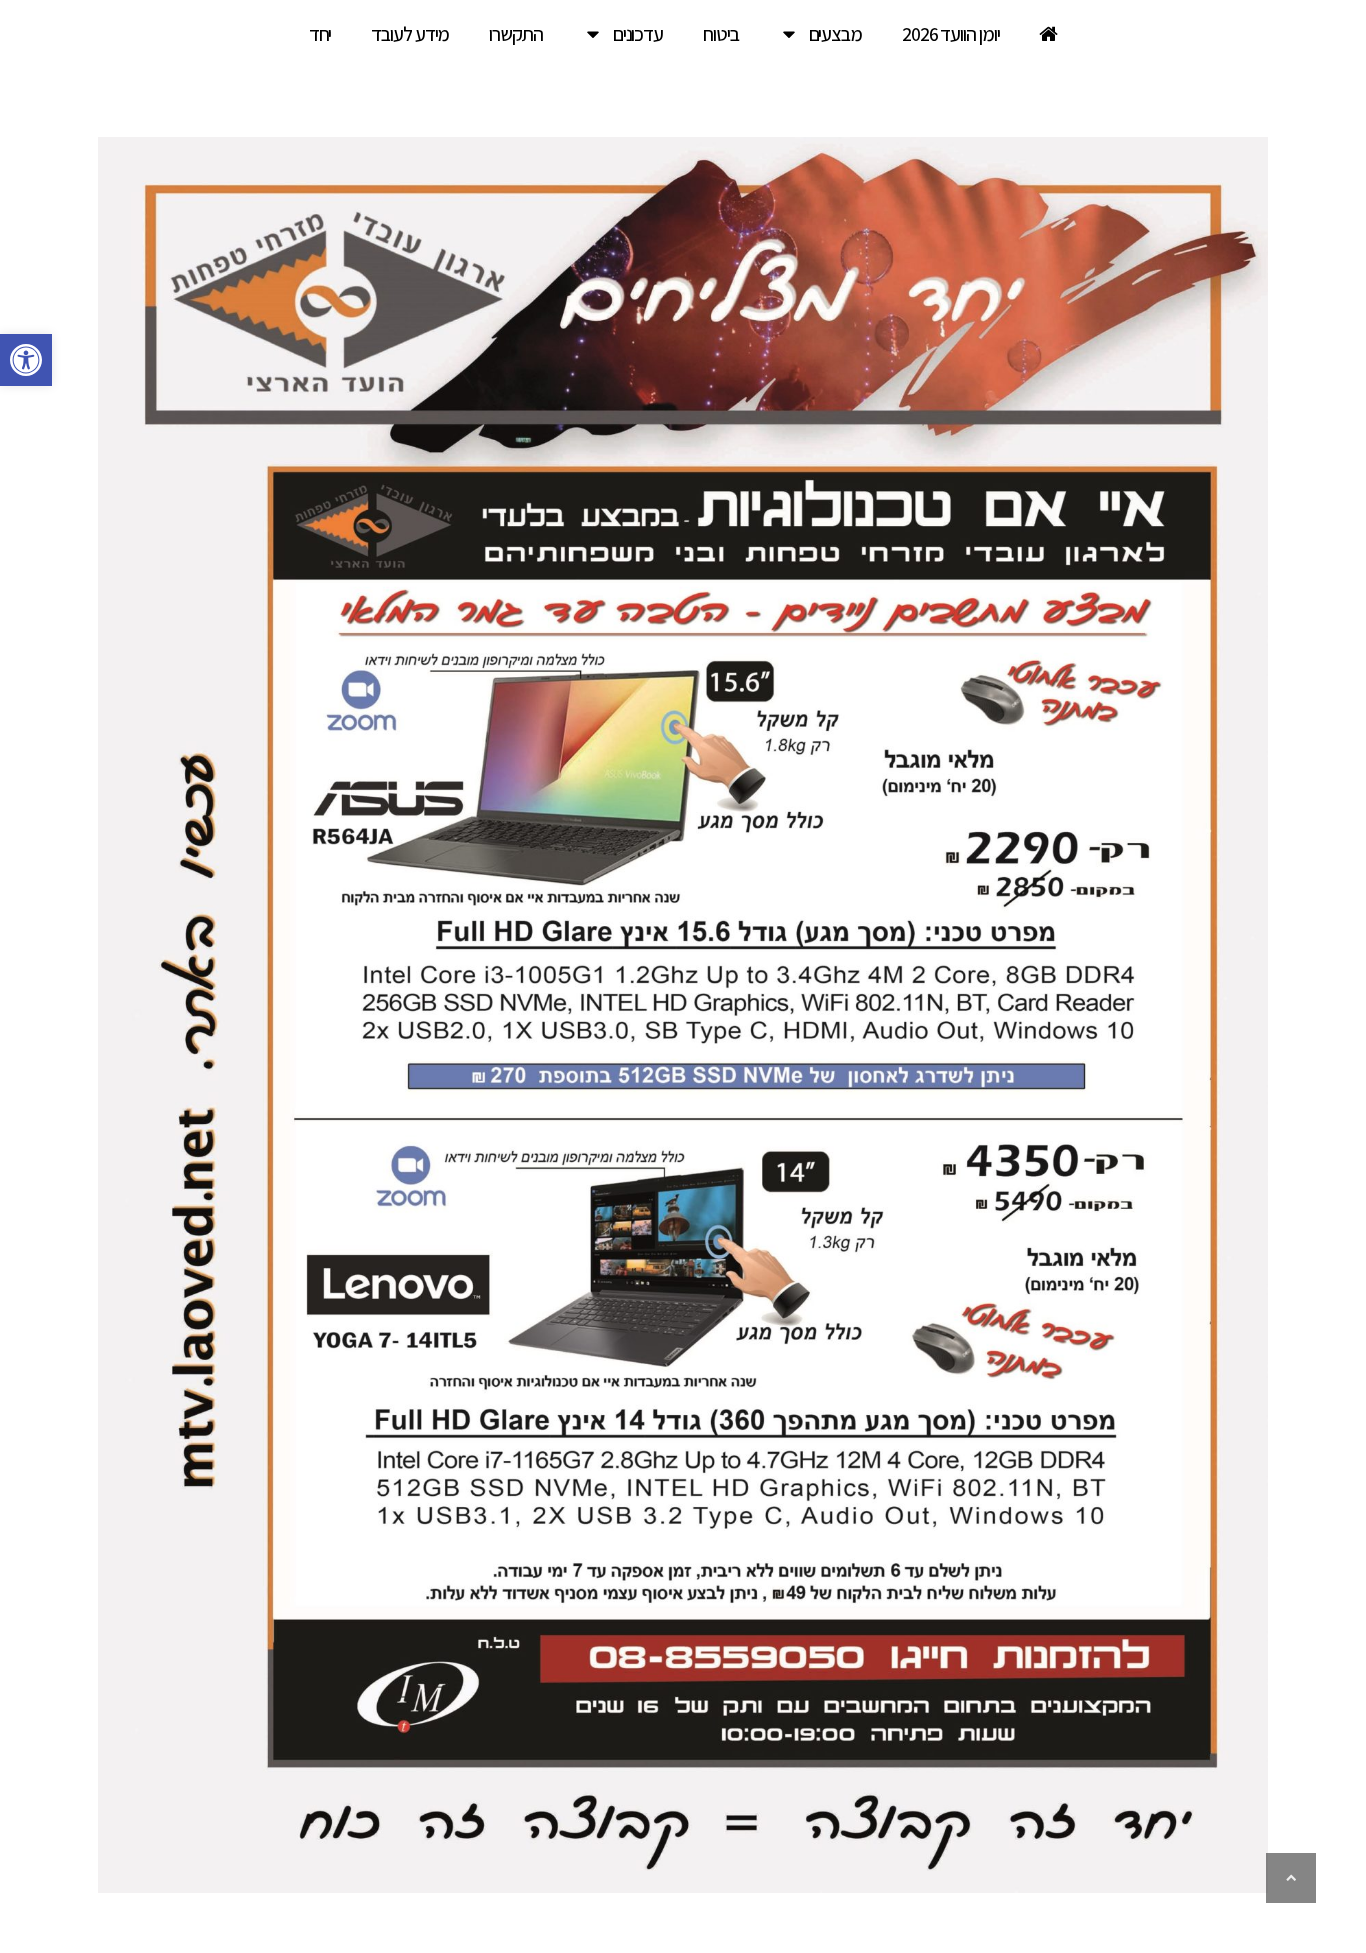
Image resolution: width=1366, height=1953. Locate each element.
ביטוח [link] (721, 34)
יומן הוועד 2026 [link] (951, 34)
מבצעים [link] (835, 34)
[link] (26, 360)
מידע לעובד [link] (410, 34)
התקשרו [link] (515, 34)
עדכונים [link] (638, 34)
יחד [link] (320, 34)
